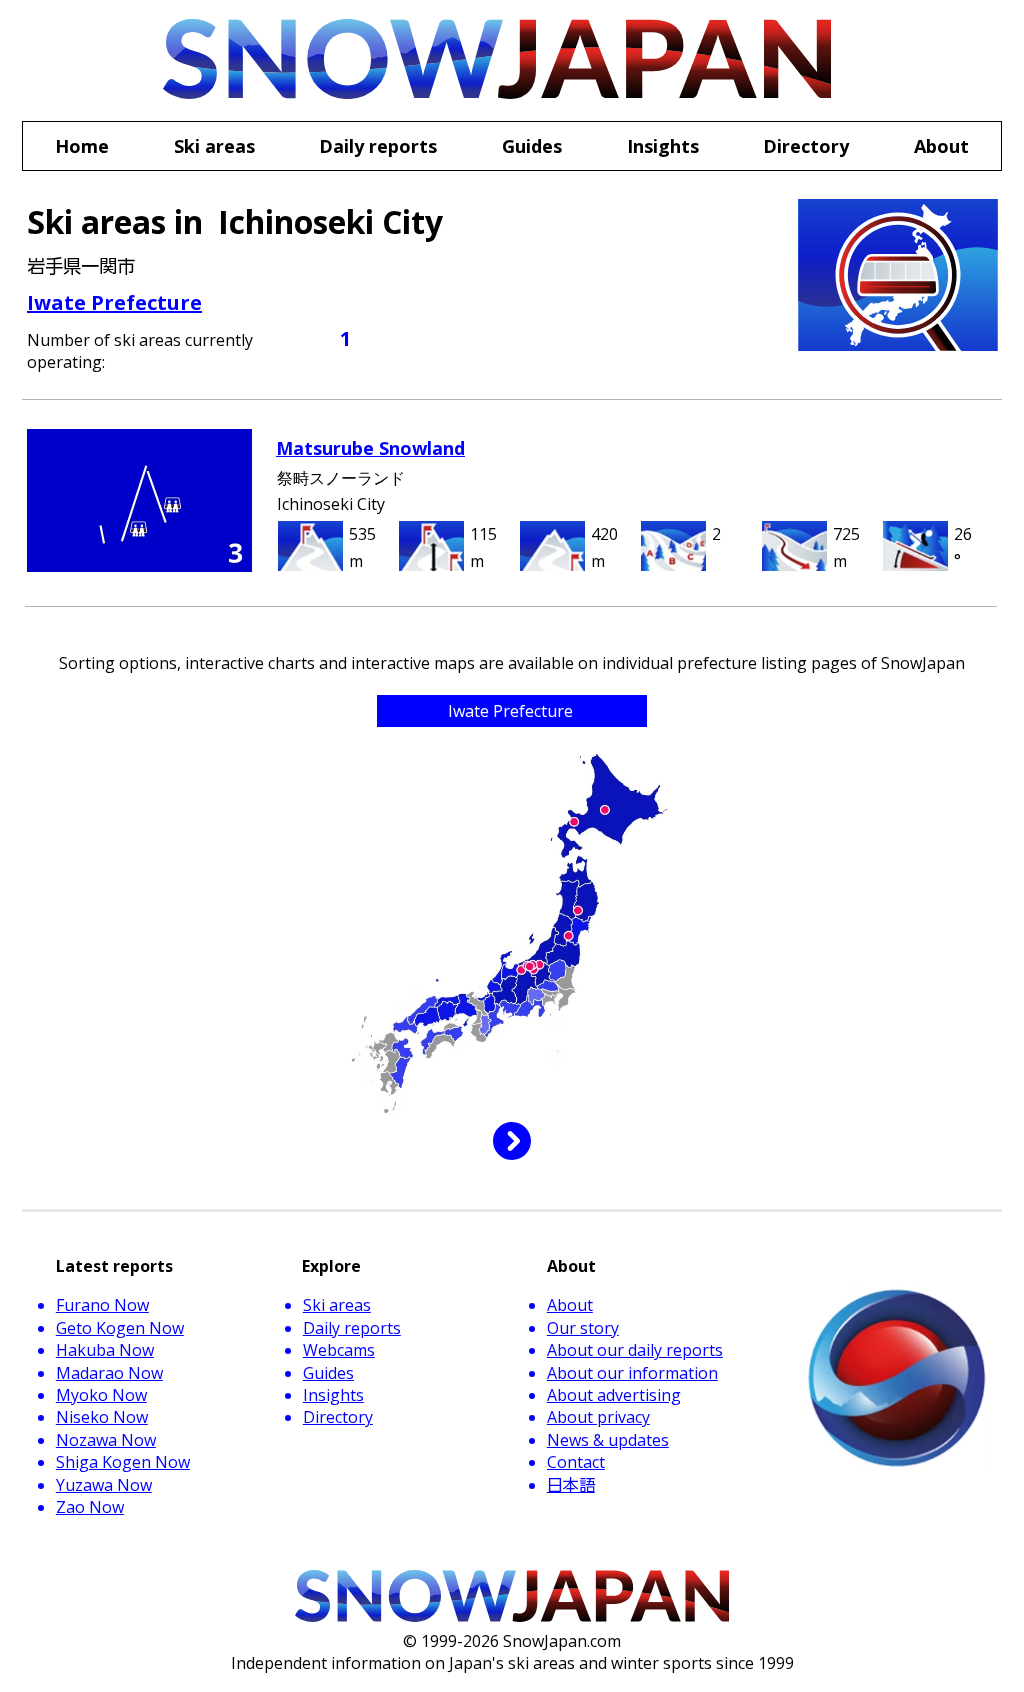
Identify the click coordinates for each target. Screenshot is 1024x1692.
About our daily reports (635, 1350)
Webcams (339, 1350)
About (570, 1305)
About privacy (598, 1417)
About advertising (614, 1395)
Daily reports (352, 1328)
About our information (632, 1373)
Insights (333, 1395)
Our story (583, 1328)
